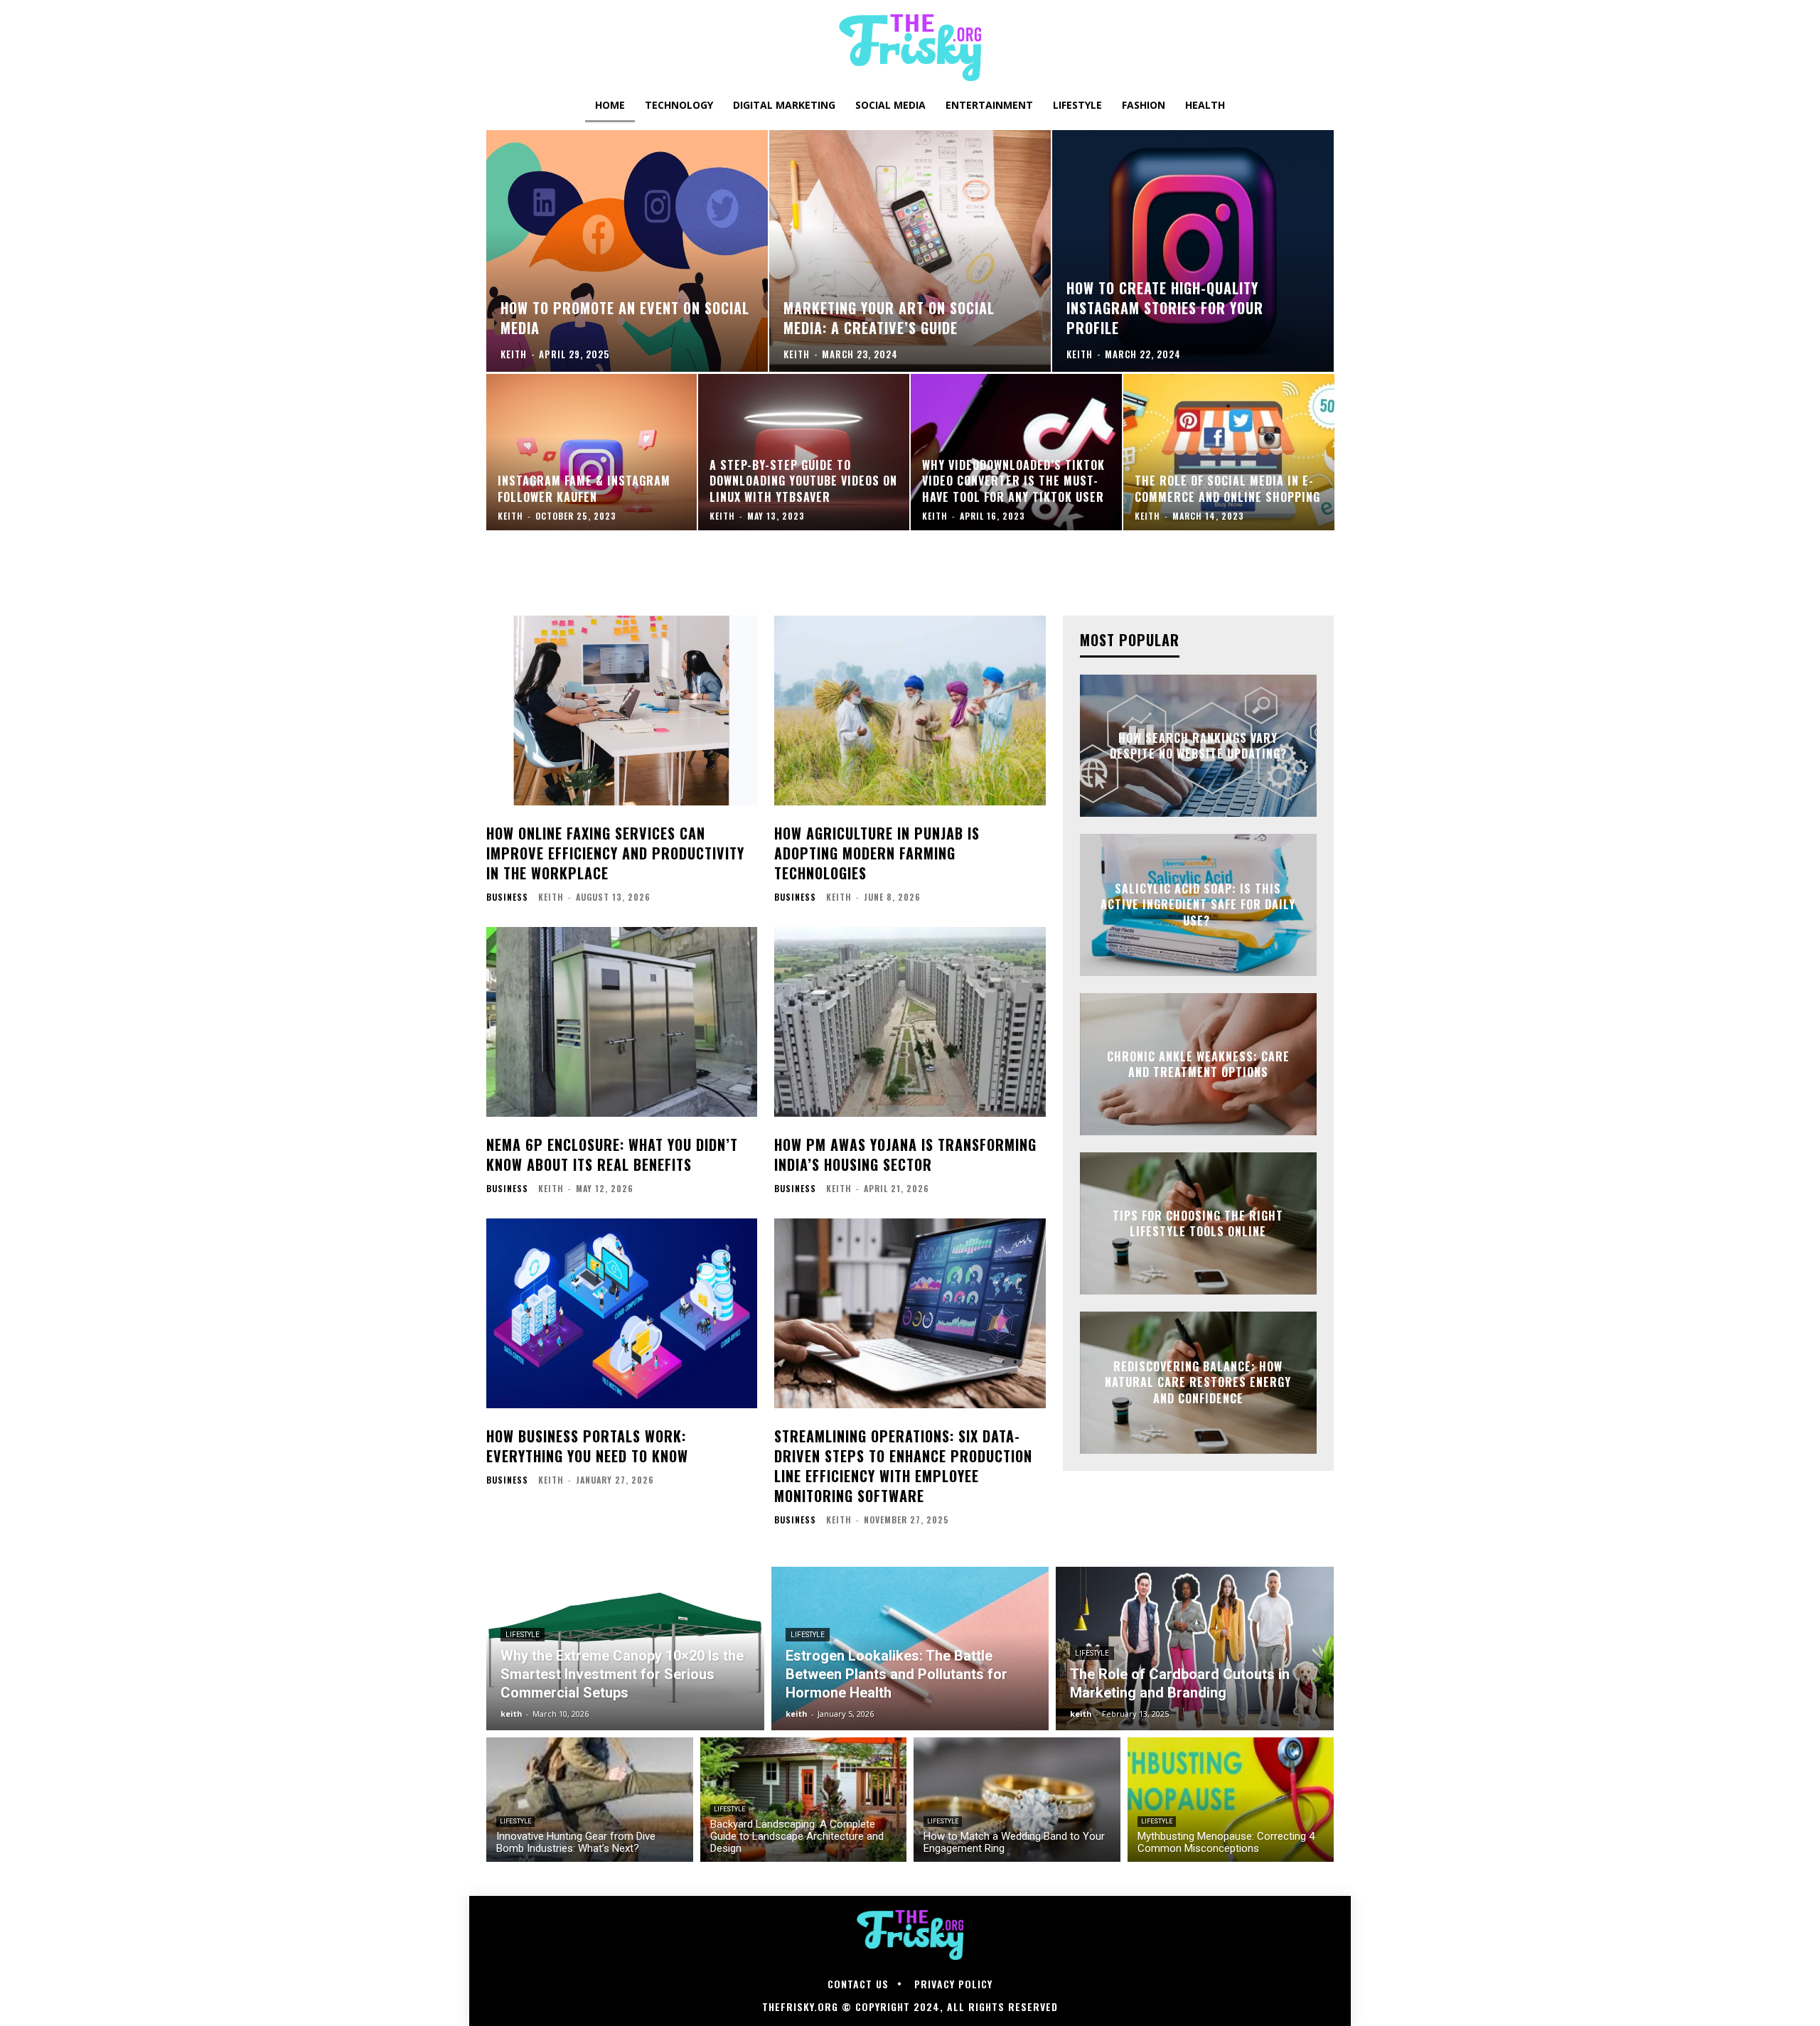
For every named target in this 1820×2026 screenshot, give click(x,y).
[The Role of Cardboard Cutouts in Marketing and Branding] (1195, 1649)
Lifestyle (523, 1635)
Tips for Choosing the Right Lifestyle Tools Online (1198, 1223)
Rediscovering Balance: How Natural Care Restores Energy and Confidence (1198, 1382)
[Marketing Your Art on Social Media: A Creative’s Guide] (910, 251)
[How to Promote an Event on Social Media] (627, 251)
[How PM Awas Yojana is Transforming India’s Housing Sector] (910, 1022)
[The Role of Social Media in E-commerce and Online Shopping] (1229, 452)
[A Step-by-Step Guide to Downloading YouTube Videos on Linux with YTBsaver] (804, 452)
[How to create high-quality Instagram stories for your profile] (1193, 251)
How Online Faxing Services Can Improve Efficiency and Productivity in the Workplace (615, 853)
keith (551, 897)
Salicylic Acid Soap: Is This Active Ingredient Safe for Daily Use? (1198, 905)
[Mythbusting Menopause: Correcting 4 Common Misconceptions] (1231, 1800)
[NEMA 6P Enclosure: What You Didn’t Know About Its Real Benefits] (622, 1022)
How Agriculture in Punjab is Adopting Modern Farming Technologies (877, 853)
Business (507, 897)
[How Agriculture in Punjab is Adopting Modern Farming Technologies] (910, 711)
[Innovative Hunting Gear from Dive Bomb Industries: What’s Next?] (590, 1800)
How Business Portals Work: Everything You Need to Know (587, 1446)
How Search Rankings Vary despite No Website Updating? (1198, 746)
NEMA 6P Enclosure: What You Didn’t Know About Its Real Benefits (612, 1154)
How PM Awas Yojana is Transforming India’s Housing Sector (905, 1154)
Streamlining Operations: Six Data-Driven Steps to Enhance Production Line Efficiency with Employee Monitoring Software (903, 1466)
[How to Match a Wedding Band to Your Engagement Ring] (1017, 1800)
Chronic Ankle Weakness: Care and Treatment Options (1198, 1064)
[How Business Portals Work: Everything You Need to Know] (622, 1313)
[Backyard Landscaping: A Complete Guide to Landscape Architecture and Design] (804, 1800)
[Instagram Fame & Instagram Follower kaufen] (592, 452)
